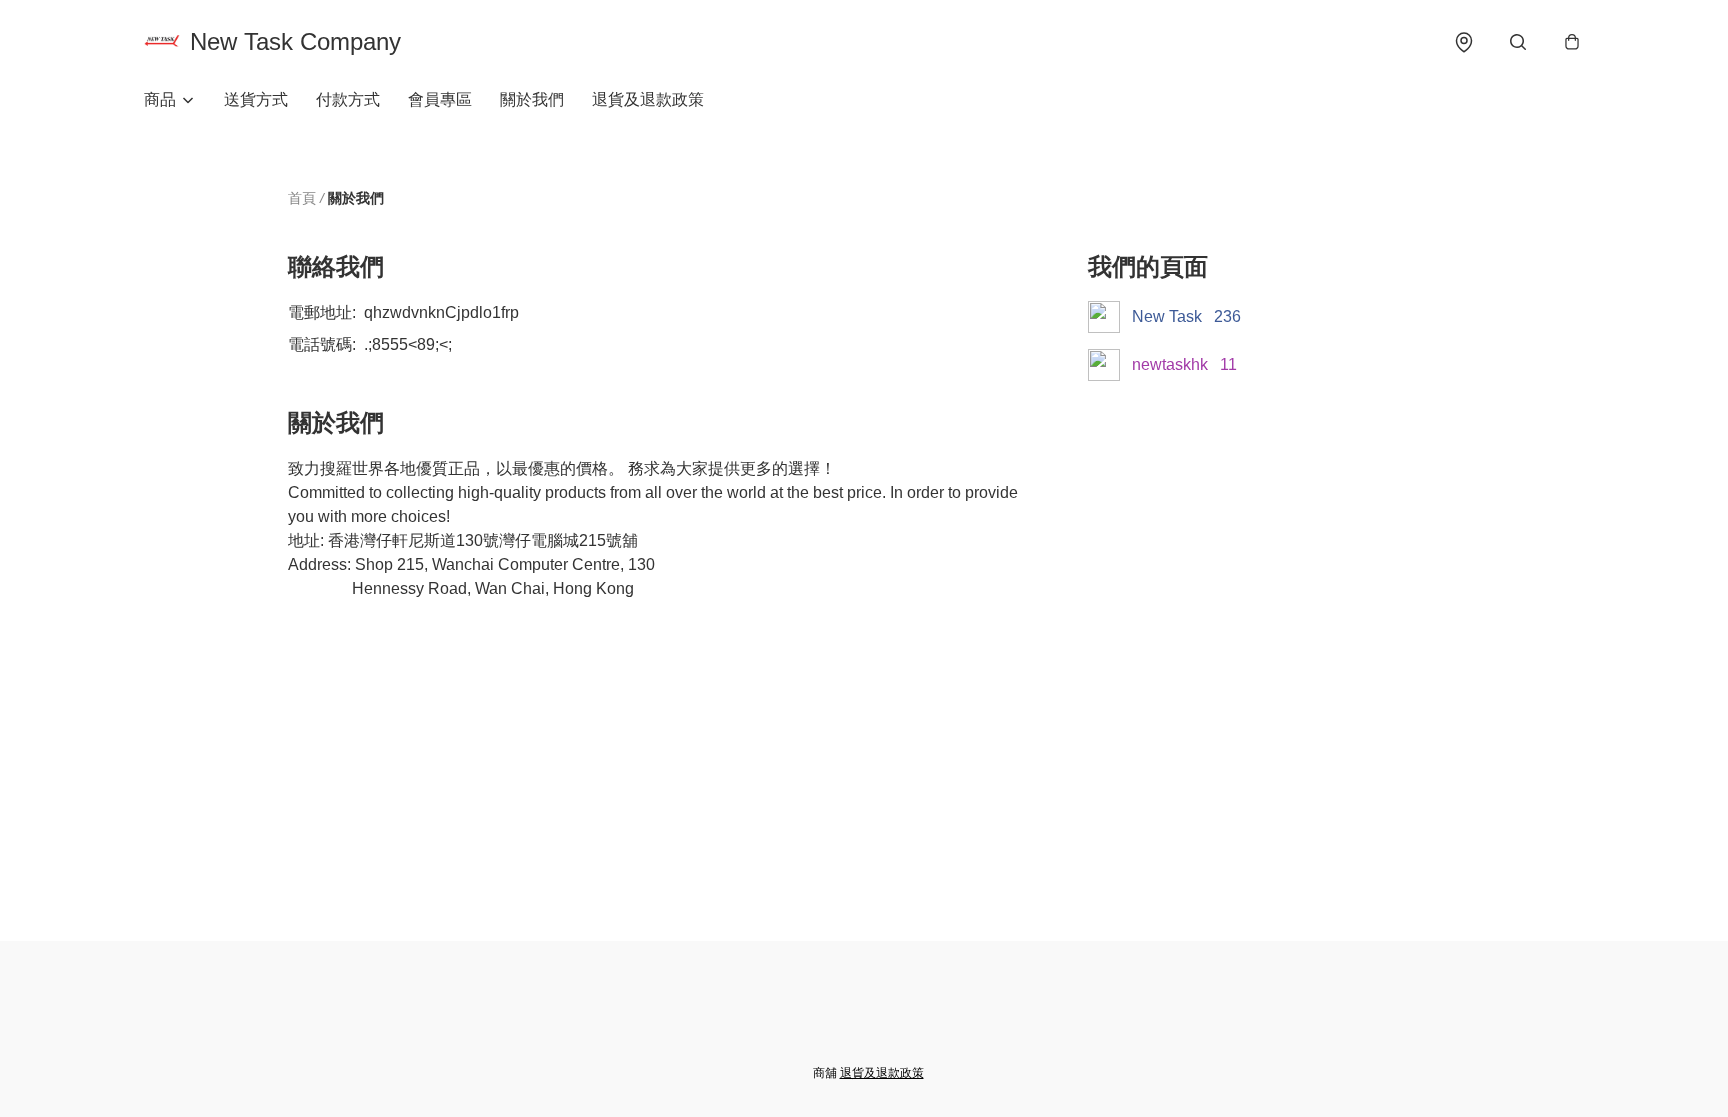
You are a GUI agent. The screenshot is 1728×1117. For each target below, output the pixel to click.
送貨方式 (256, 99)
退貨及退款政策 (648, 99)
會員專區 (440, 99)
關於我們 (532, 99)
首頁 (302, 198)
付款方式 (348, 99)
